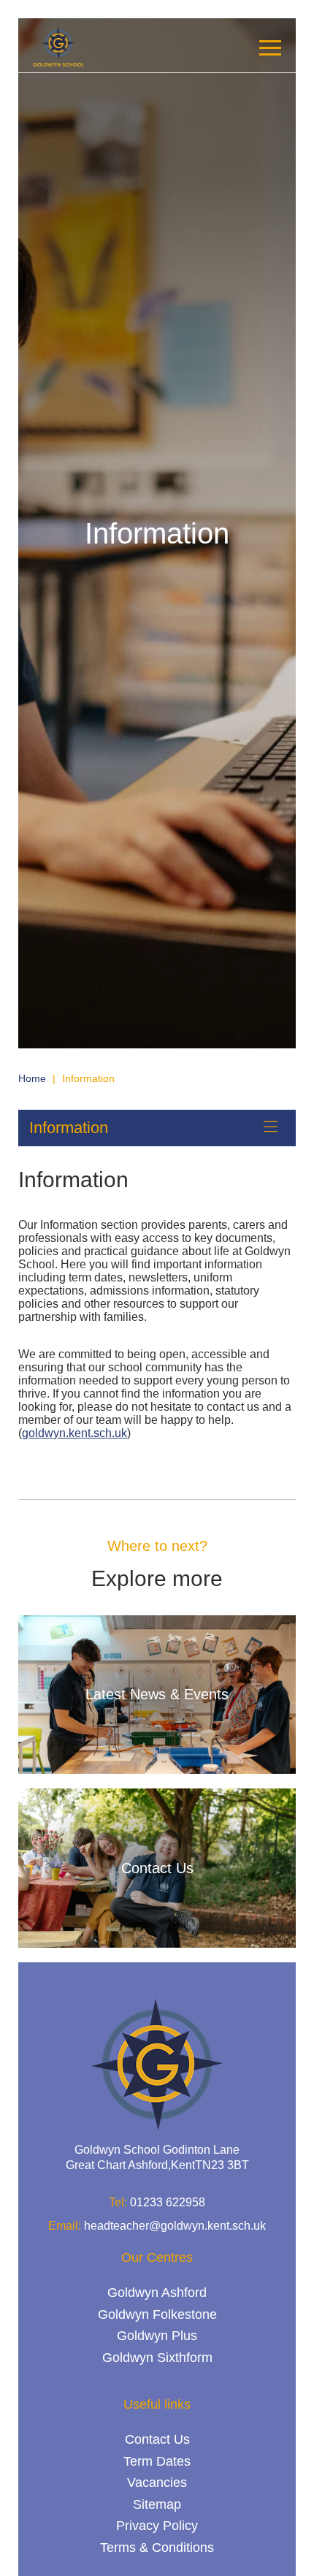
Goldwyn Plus (157, 2336)
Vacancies (157, 2482)
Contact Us (157, 2439)
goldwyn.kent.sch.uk (74, 1433)
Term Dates (157, 2461)
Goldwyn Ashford (157, 2293)
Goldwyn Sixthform (157, 2358)
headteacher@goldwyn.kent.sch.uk (175, 2226)
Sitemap (157, 2504)
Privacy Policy (157, 2526)
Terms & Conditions (157, 2548)
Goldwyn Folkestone (157, 2314)
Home (32, 1078)
